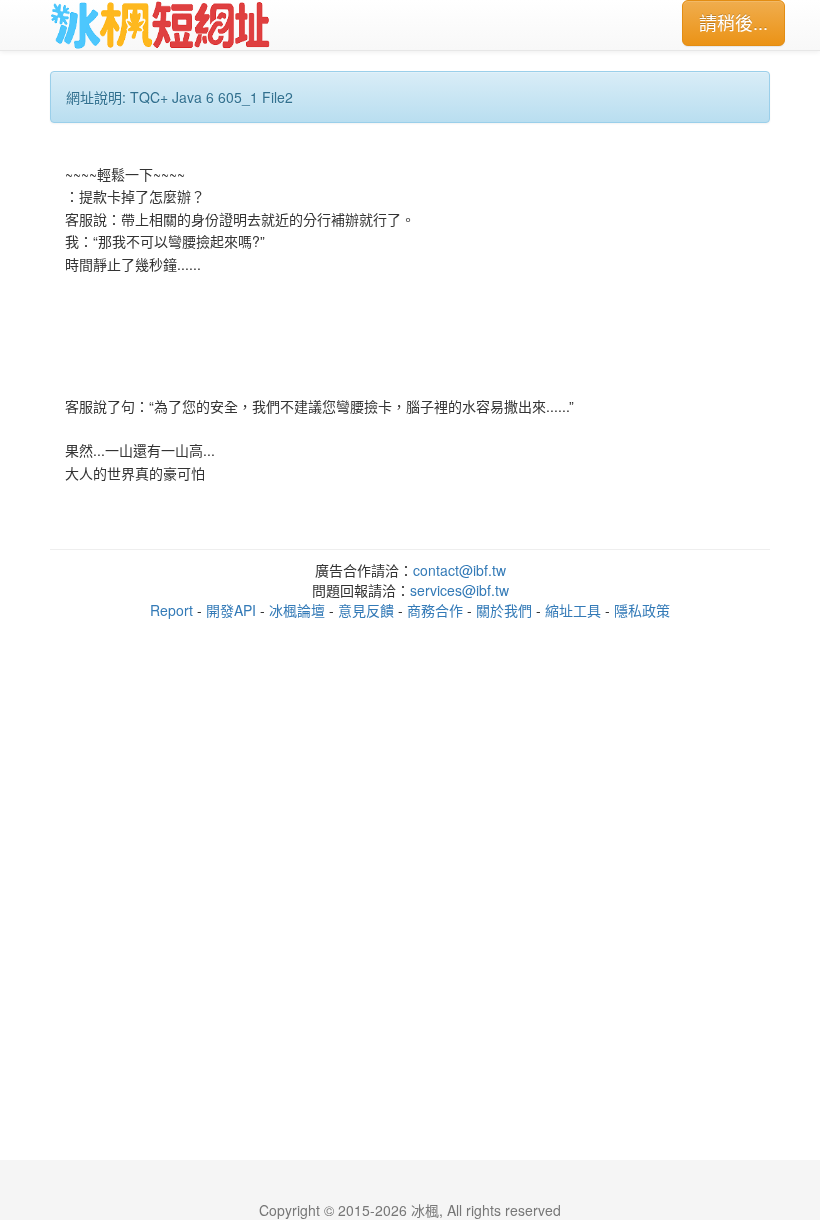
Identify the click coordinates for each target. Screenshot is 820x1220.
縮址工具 (573, 610)
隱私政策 (642, 610)
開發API (231, 610)
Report (171, 610)
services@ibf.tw (459, 590)
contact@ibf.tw (459, 570)
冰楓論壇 (297, 610)
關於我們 (504, 610)
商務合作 (435, 610)
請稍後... (733, 22)
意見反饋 (366, 610)
